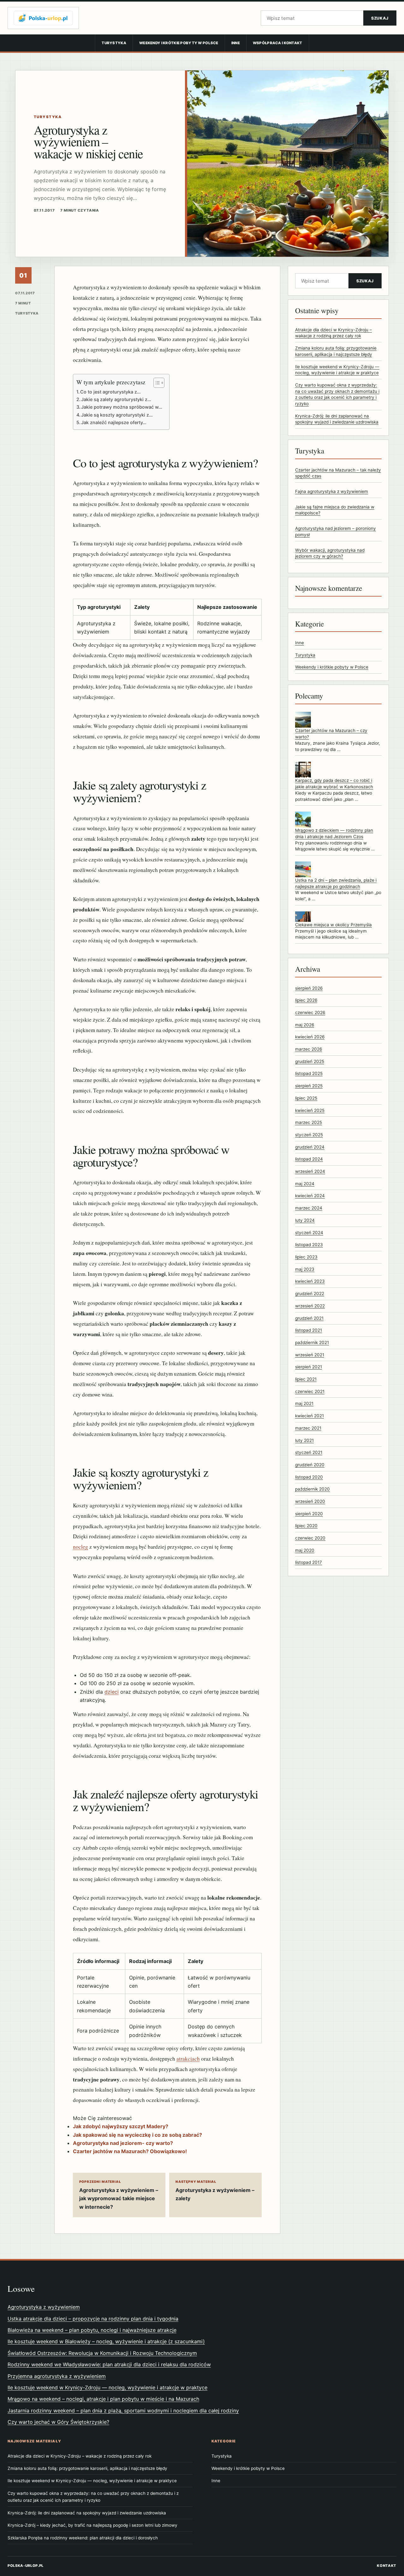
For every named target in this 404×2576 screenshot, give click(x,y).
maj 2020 (305, 1550)
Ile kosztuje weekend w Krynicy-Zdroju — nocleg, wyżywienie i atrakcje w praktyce (107, 2387)
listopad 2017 (309, 1562)
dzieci (112, 1692)
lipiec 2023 (306, 1257)
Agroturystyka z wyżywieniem (44, 2307)
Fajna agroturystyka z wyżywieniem (332, 491)
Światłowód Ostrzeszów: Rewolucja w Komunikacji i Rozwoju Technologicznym (102, 2353)
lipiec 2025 (306, 1098)
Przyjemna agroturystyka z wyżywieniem (57, 2376)
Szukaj (380, 18)
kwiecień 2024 (310, 1196)
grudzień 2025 (310, 1061)
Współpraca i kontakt (278, 43)
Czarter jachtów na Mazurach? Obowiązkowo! (130, 2151)
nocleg (80, 1547)
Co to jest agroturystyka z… (110, 392)
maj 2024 (305, 1184)
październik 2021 (312, 1342)
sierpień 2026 (309, 988)
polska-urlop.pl (26, 2566)
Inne (236, 43)
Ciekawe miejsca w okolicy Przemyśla (333, 925)
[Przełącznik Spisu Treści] (156, 383)
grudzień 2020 (310, 1465)
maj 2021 (304, 1403)
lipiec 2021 (306, 1379)
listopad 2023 (309, 1245)
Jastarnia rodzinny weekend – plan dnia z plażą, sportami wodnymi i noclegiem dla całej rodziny (123, 2411)
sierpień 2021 (309, 1367)
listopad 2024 (309, 1159)
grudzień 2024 (310, 1147)
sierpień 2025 (309, 1086)
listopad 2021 (309, 1330)
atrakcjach (188, 2059)
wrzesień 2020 (310, 1501)
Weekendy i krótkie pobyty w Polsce (179, 43)
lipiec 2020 (306, 1526)
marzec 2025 (309, 1122)
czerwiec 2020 (310, 1538)
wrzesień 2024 (310, 1171)
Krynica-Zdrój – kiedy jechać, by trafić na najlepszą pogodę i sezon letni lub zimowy (92, 2525)
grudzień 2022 (310, 1294)
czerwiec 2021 (310, 1391)
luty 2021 (304, 1440)
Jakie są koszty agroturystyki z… (117, 415)
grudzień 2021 (309, 1318)
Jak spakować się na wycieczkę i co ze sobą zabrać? (137, 2135)
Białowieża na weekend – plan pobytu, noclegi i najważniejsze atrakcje (92, 2330)
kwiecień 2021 (309, 1416)
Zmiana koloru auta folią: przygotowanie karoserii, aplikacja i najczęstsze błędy (87, 2468)
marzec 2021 (308, 1428)
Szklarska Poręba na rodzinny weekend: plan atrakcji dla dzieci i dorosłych (83, 2538)
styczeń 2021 (309, 1452)
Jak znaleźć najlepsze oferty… (114, 422)
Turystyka (114, 43)
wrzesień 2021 (310, 1354)
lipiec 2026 (306, 1000)
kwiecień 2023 (310, 1281)
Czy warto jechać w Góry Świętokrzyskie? (58, 2422)
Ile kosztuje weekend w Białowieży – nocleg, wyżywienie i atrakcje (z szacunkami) (106, 2341)
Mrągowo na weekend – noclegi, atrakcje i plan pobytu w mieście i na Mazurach (103, 2399)
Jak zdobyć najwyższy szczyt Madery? (121, 2126)
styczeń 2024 (309, 1232)
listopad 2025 (309, 1073)
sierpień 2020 (309, 1514)
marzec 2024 (309, 1208)
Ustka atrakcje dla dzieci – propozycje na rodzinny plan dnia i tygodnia (93, 2319)
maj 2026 (305, 1024)
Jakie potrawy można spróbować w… (122, 407)
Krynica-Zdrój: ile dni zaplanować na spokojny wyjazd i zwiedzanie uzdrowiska (87, 2513)
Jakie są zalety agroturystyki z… (116, 399)
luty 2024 (305, 1220)
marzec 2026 (309, 1049)
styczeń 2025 (309, 1135)
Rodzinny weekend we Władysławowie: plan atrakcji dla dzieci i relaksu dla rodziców (109, 2364)
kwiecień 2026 (310, 1037)
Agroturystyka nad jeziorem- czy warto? (123, 2143)
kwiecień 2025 (310, 1110)
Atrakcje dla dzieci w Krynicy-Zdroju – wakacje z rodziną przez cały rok (80, 2456)
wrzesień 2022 (310, 1306)
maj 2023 (305, 1269)
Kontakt (387, 2566)
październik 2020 (312, 1489)
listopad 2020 (309, 1477)
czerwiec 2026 (310, 1012)
